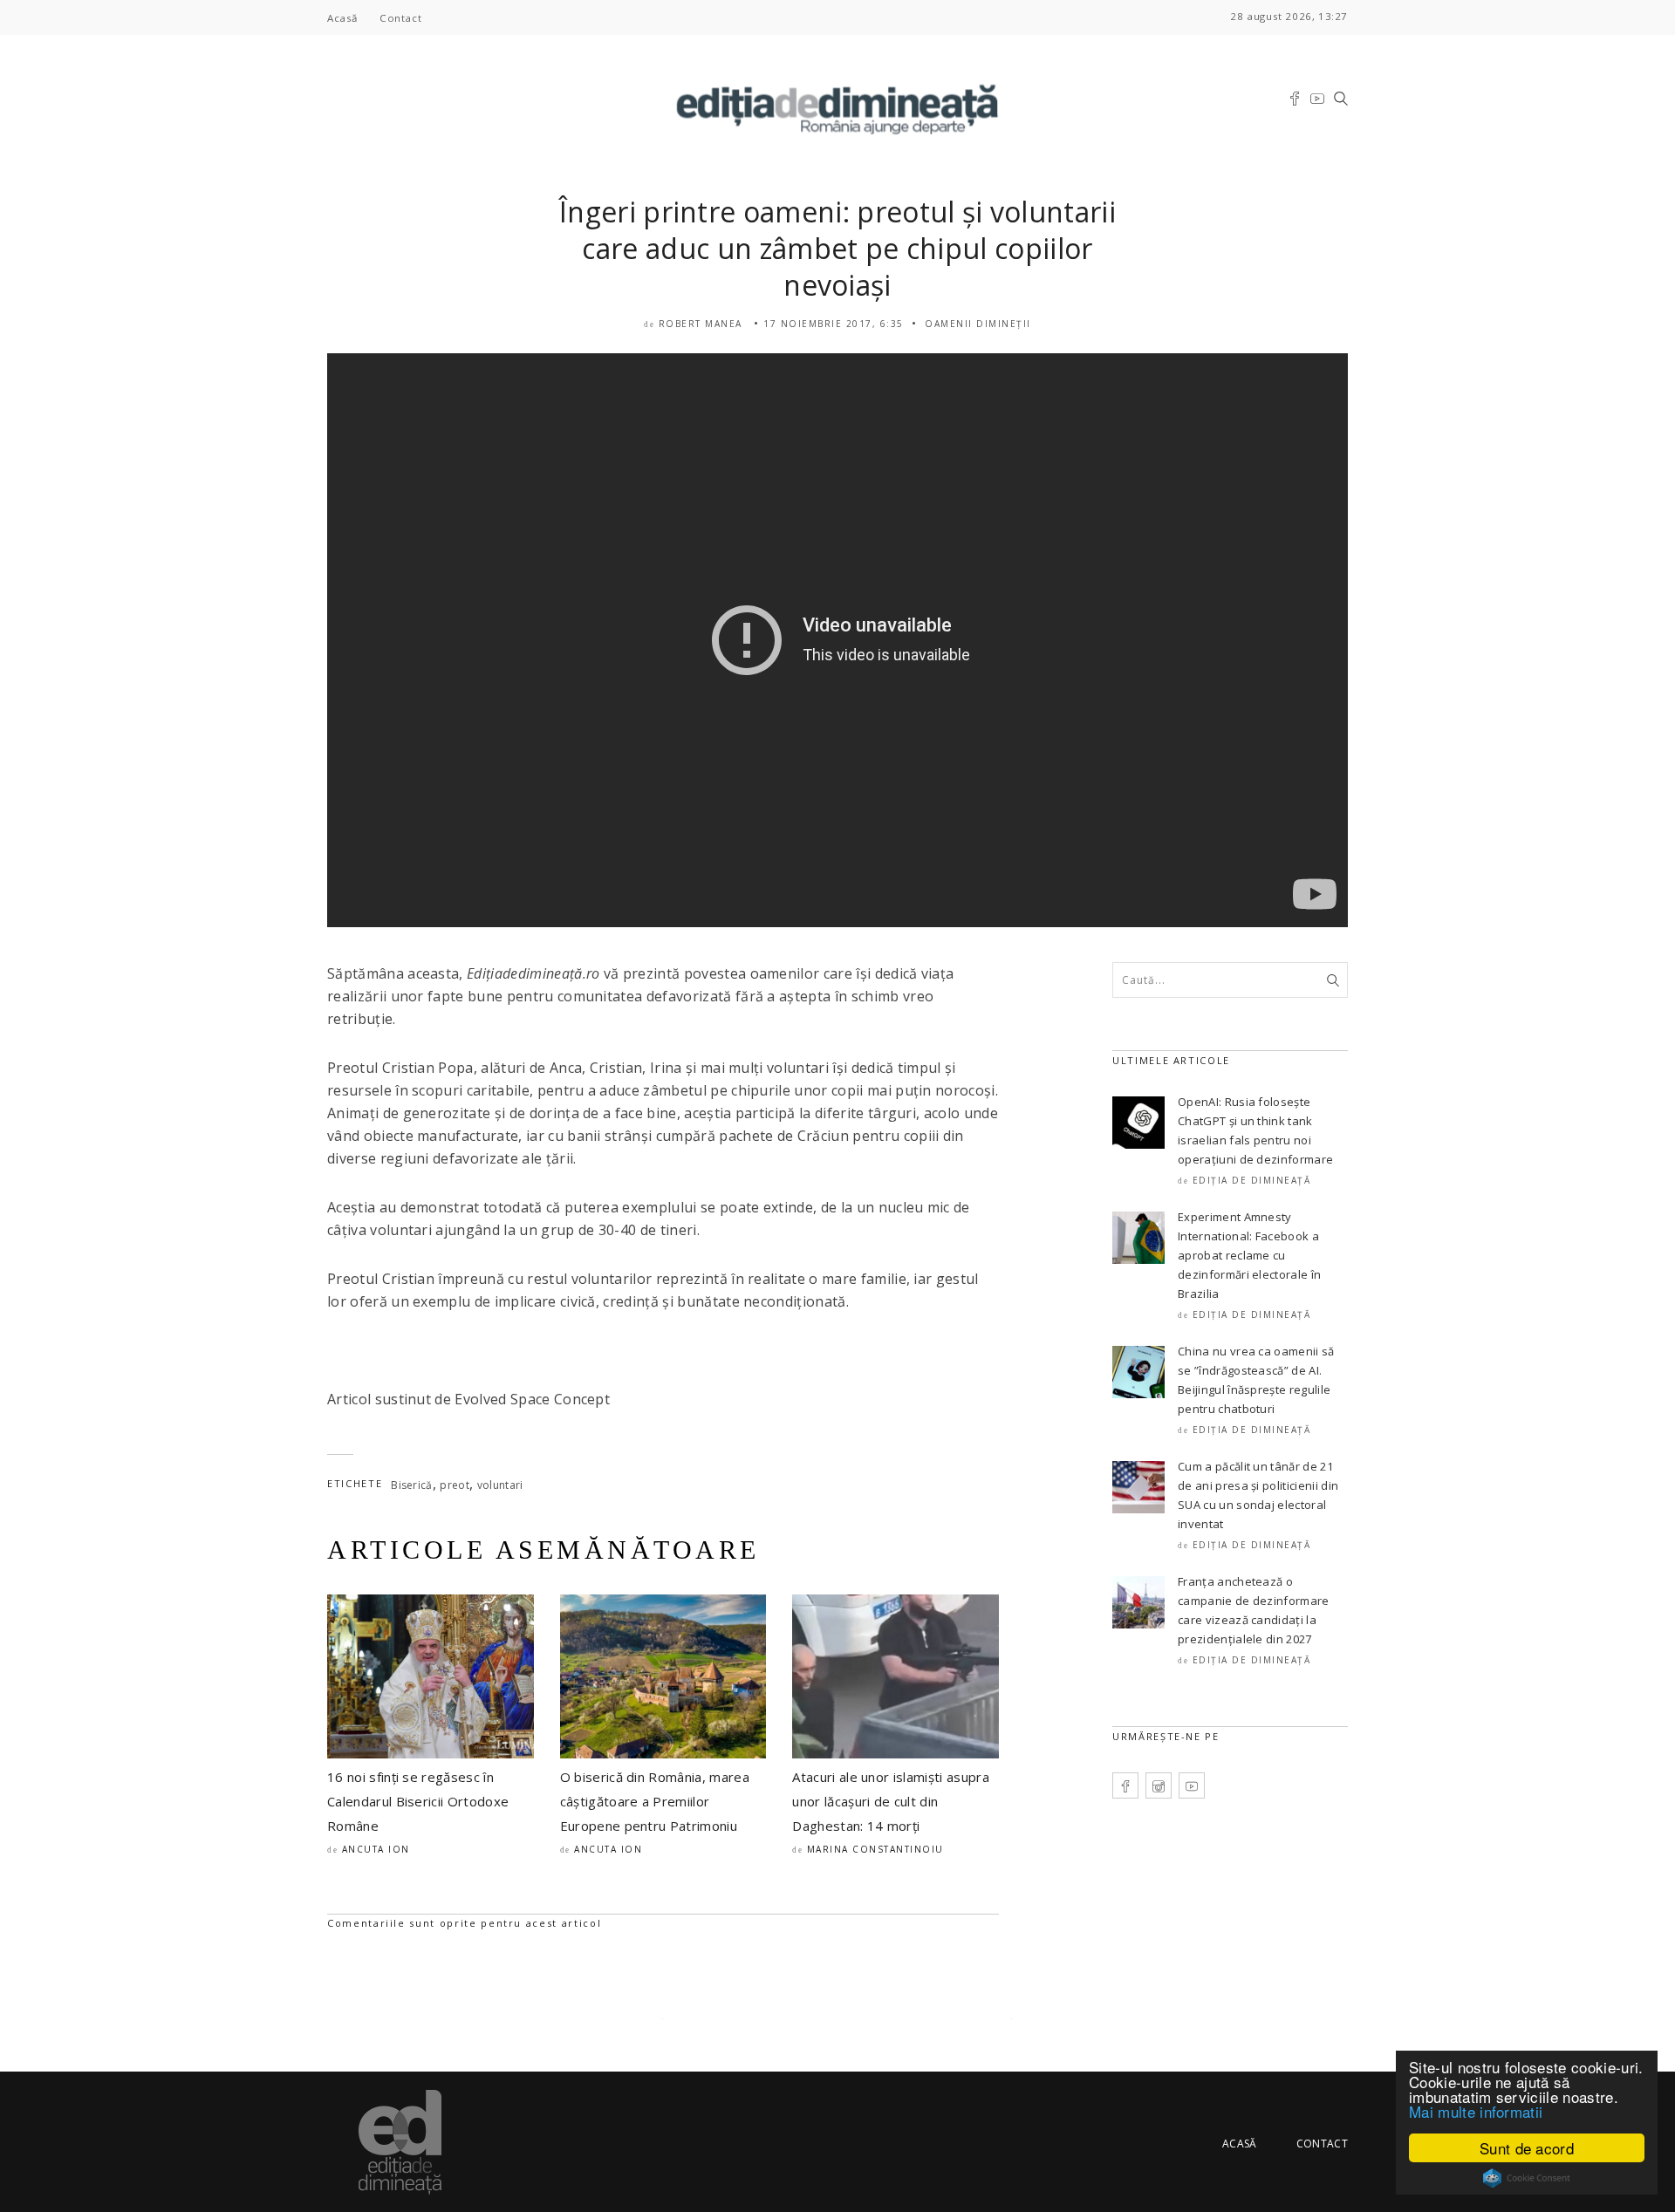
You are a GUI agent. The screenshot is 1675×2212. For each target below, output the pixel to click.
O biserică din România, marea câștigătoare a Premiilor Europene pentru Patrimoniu (655, 1801)
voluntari (500, 1485)
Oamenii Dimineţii (978, 324)
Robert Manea (701, 324)
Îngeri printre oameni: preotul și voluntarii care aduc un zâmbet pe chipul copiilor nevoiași (837, 248)
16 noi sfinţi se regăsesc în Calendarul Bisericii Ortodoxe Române (418, 1801)
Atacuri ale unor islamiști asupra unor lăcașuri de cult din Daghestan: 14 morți (891, 1801)
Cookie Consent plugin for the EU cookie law (1527, 2178)
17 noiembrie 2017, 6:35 (834, 324)
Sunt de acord (1527, 2148)
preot (455, 1485)
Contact (400, 18)
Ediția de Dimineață (1252, 1180)
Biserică (412, 1485)
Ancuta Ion (376, 1849)
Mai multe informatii (1476, 2111)
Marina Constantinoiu (875, 1849)
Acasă (342, 18)
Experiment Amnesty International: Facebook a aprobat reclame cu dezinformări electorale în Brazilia (1249, 1255)
